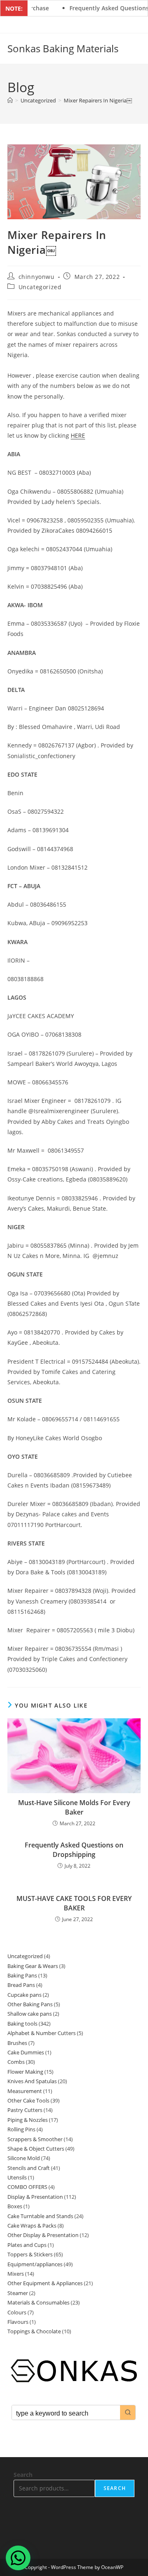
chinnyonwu (37, 277)
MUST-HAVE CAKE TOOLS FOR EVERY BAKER (74, 1903)
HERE (78, 435)
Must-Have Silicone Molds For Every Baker (74, 1807)
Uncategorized (40, 287)
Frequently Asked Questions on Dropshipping (74, 1850)
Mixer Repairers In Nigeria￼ (98, 100)
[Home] (10, 100)
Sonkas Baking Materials (63, 48)
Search (23, 2475)
